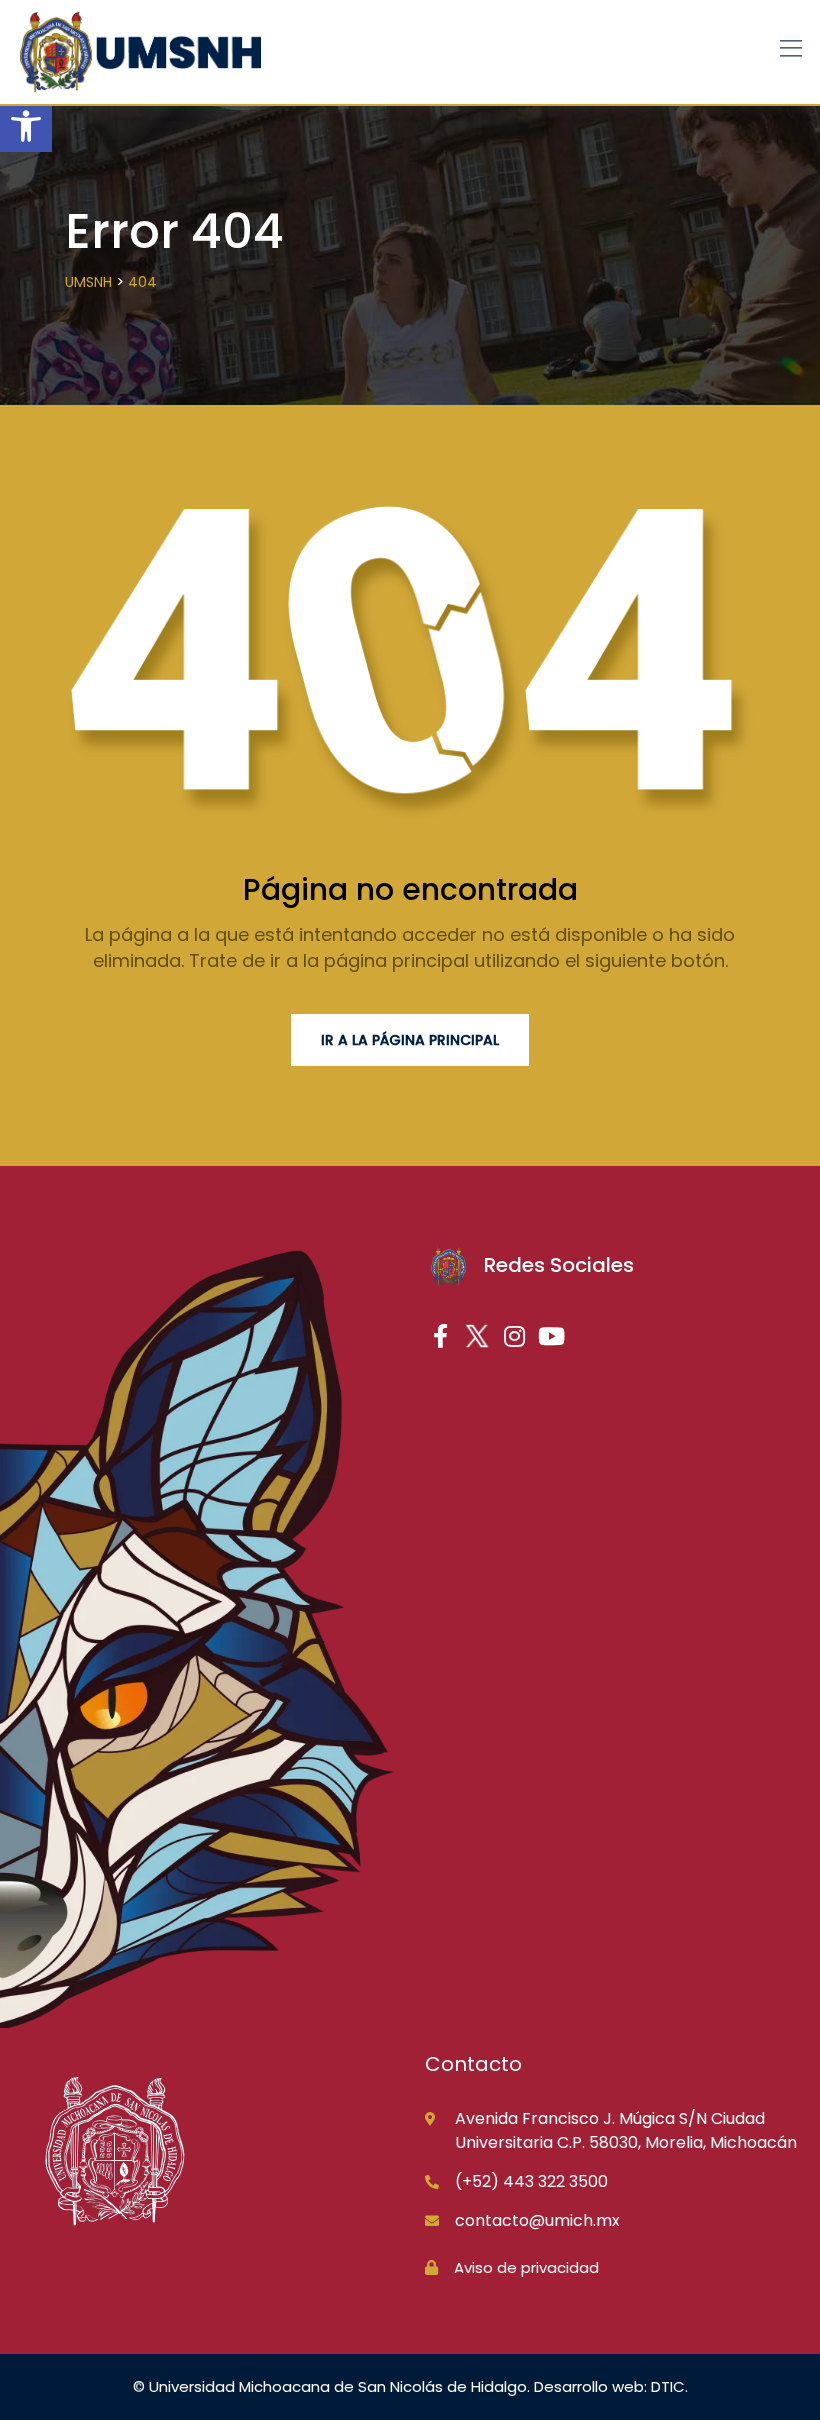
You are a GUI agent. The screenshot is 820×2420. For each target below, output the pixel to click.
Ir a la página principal (410, 1040)
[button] (26, 126)
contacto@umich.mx (537, 2220)
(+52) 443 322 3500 (531, 2181)
